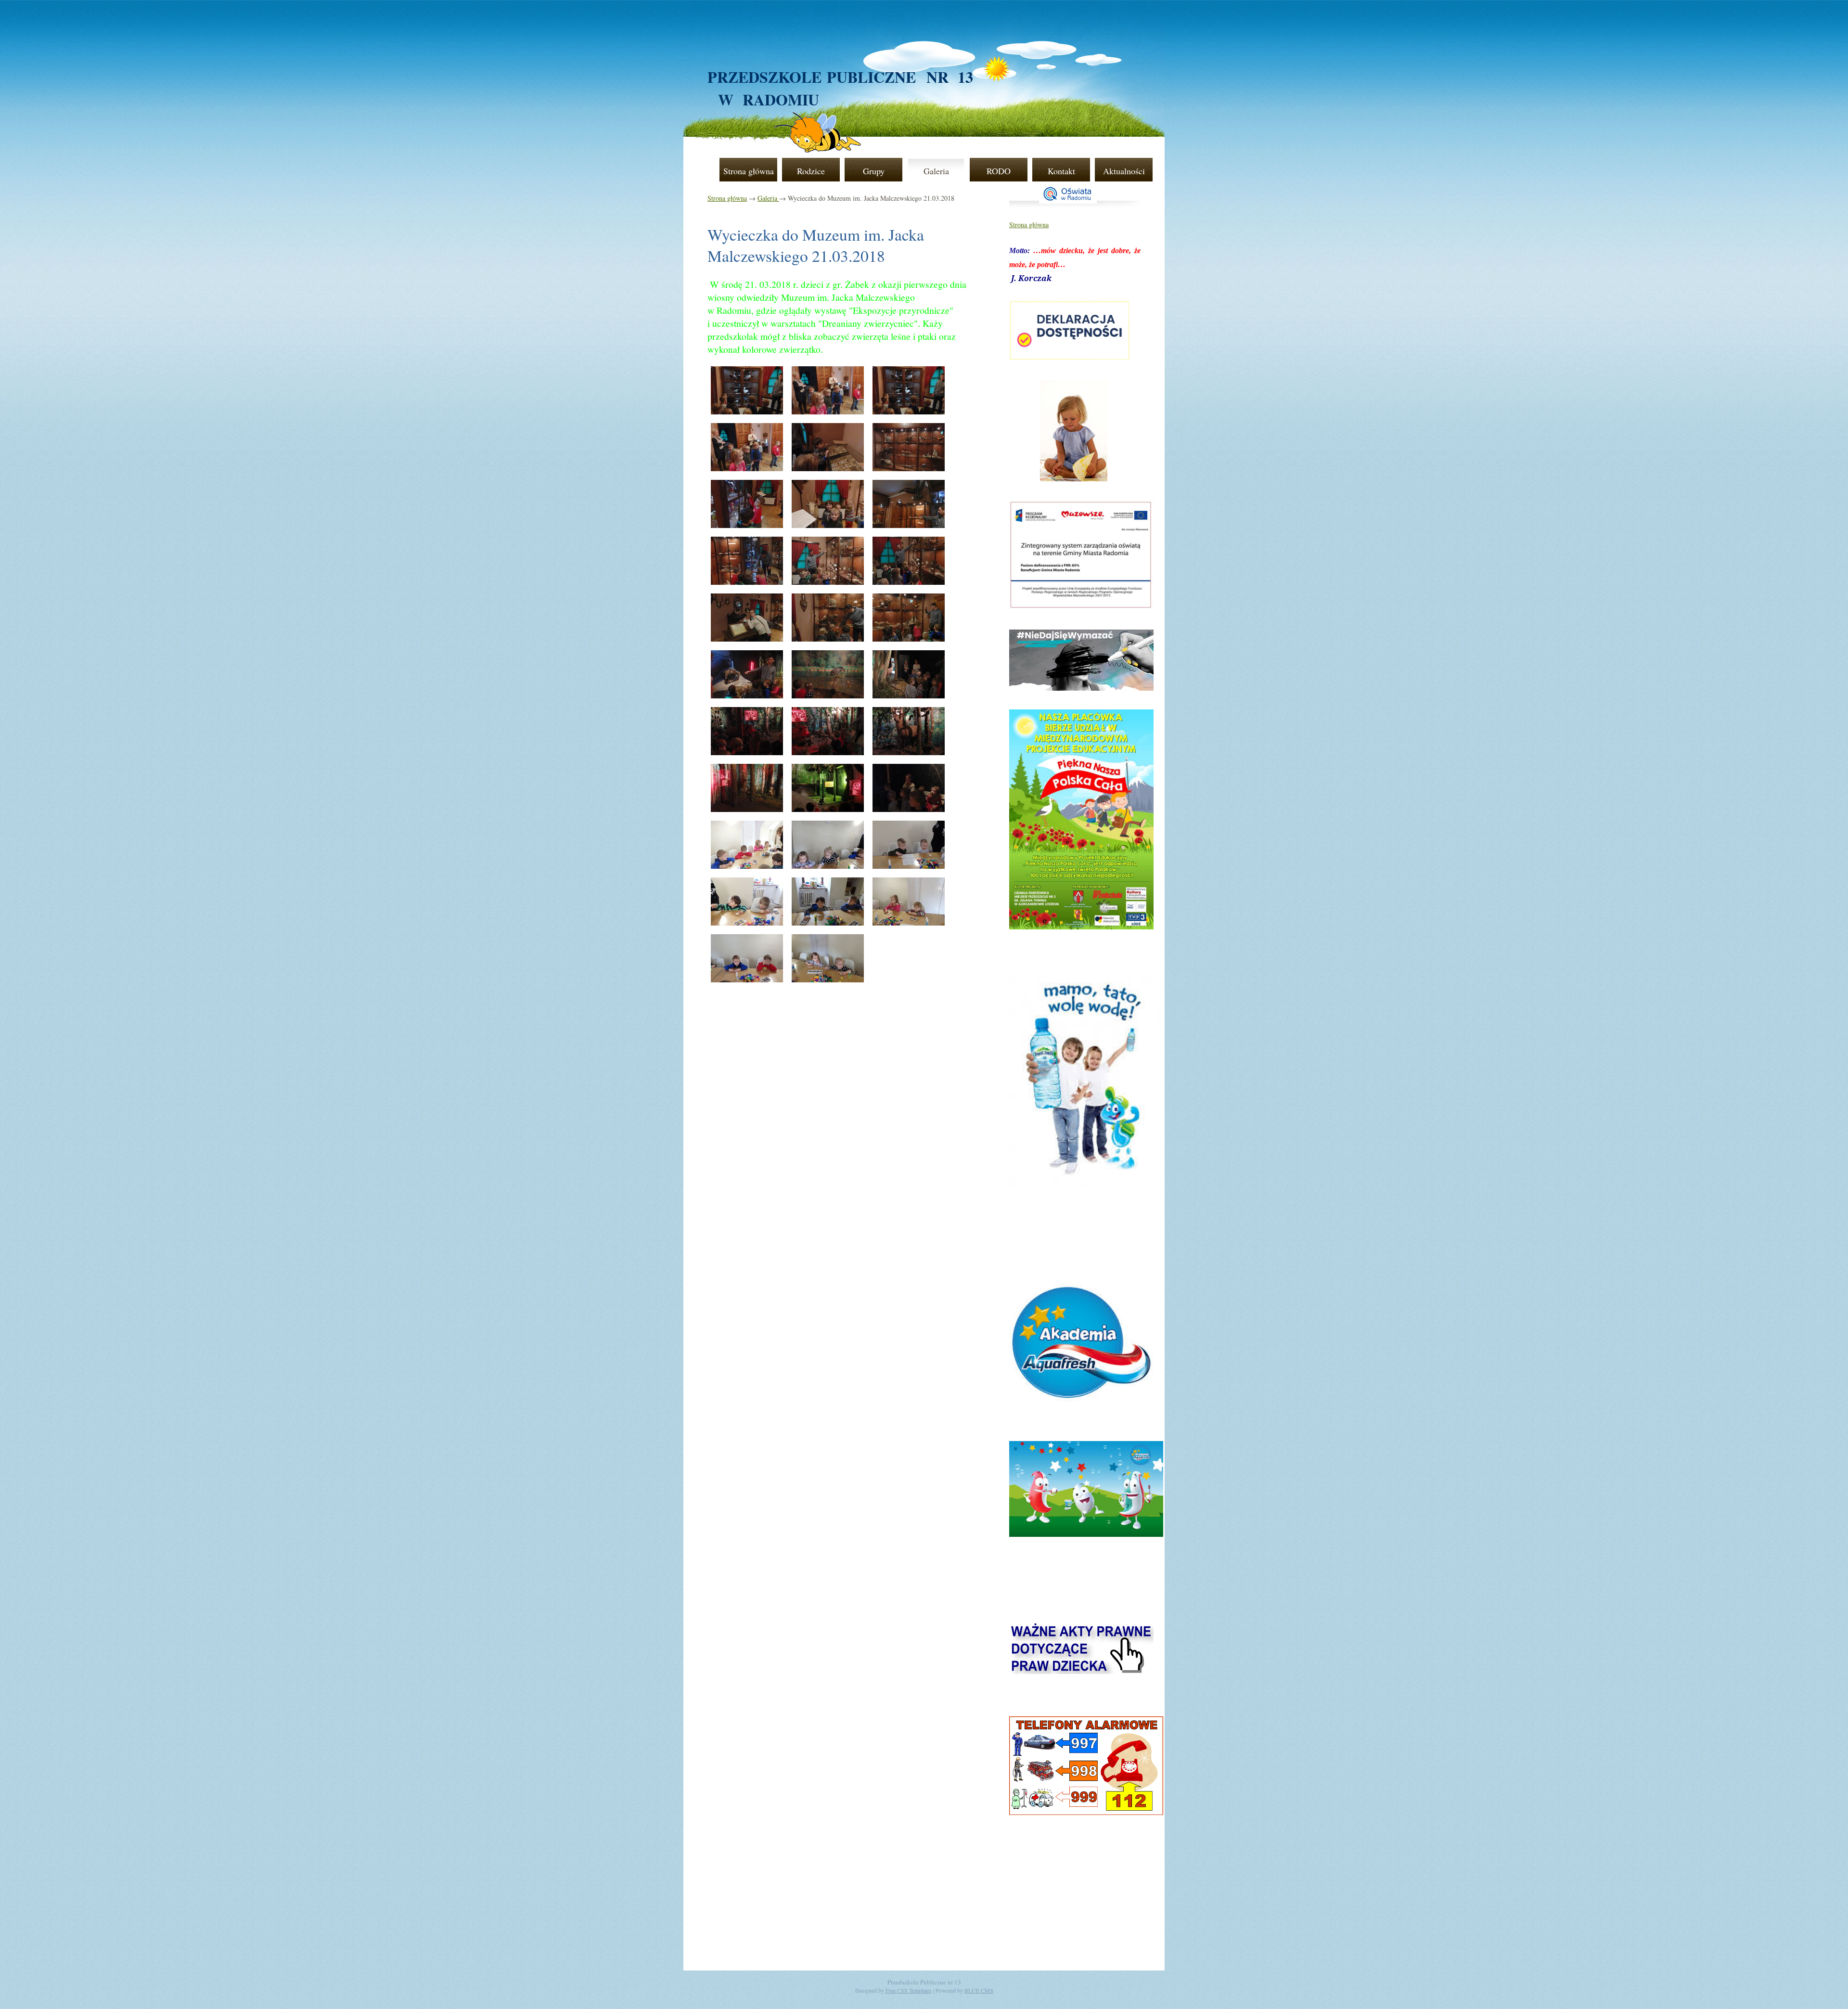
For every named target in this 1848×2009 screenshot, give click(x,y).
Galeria (936, 171)
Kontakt (1061, 171)
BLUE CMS (979, 1990)
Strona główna (749, 171)
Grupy (874, 171)
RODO (999, 171)
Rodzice (811, 171)
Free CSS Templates (909, 1990)
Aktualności (1124, 171)
